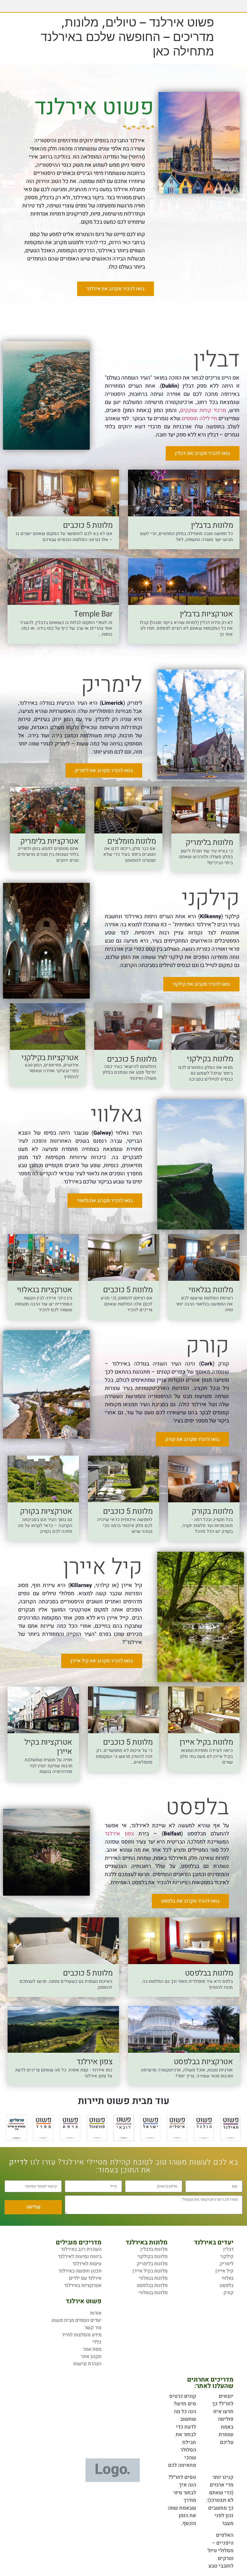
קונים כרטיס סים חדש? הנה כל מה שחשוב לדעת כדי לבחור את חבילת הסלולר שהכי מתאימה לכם (182, 2431)
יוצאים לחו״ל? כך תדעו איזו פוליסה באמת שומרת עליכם (223, 2419)
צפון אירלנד (119, 1834)
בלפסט (197, 1808)
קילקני (211, 898)
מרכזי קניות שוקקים (203, 410)
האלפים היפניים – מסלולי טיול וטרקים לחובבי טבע (220, 2551)
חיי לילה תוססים (199, 419)
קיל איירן (103, 1567)
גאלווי (116, 1115)
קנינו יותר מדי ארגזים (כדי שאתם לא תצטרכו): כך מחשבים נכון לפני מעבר (220, 2500)
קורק (207, 1346)
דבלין (216, 360)
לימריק (112, 685)
